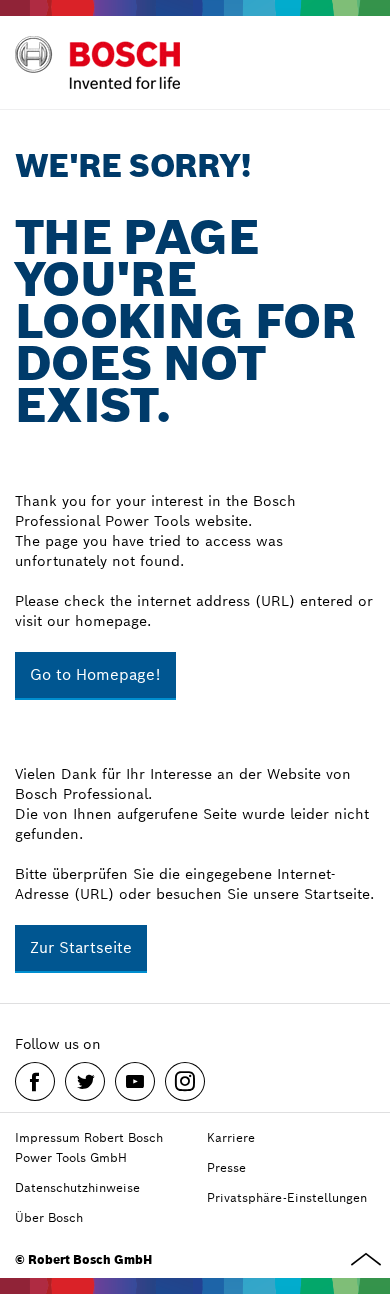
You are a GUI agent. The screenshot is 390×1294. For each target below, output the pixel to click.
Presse (226, 1167)
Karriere (231, 1137)
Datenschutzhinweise (77, 1187)
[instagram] (185, 1082)
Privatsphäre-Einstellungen (287, 1197)
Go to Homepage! (95, 674)
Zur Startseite (81, 947)
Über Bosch (49, 1217)
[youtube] (135, 1082)
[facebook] (35, 1082)
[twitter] (85, 1082)
